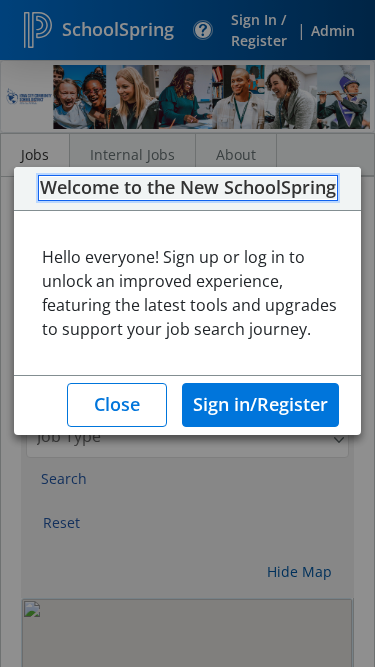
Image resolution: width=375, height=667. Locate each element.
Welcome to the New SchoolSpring (188, 188)
